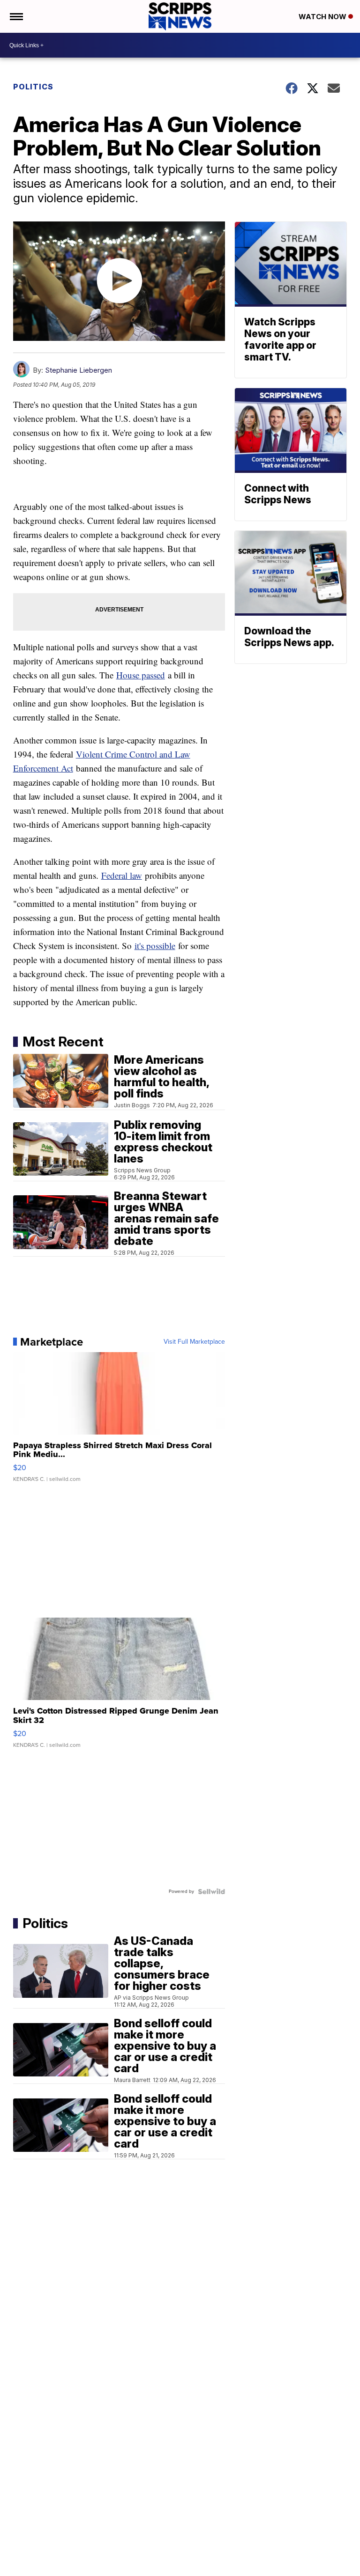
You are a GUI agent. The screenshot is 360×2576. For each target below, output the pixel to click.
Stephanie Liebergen (79, 370)
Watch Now (323, 17)
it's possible (155, 946)
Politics (33, 87)
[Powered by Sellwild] (211, 1892)
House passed (141, 675)
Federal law (122, 875)
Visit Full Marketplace (194, 1342)
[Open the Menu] (16, 16)
